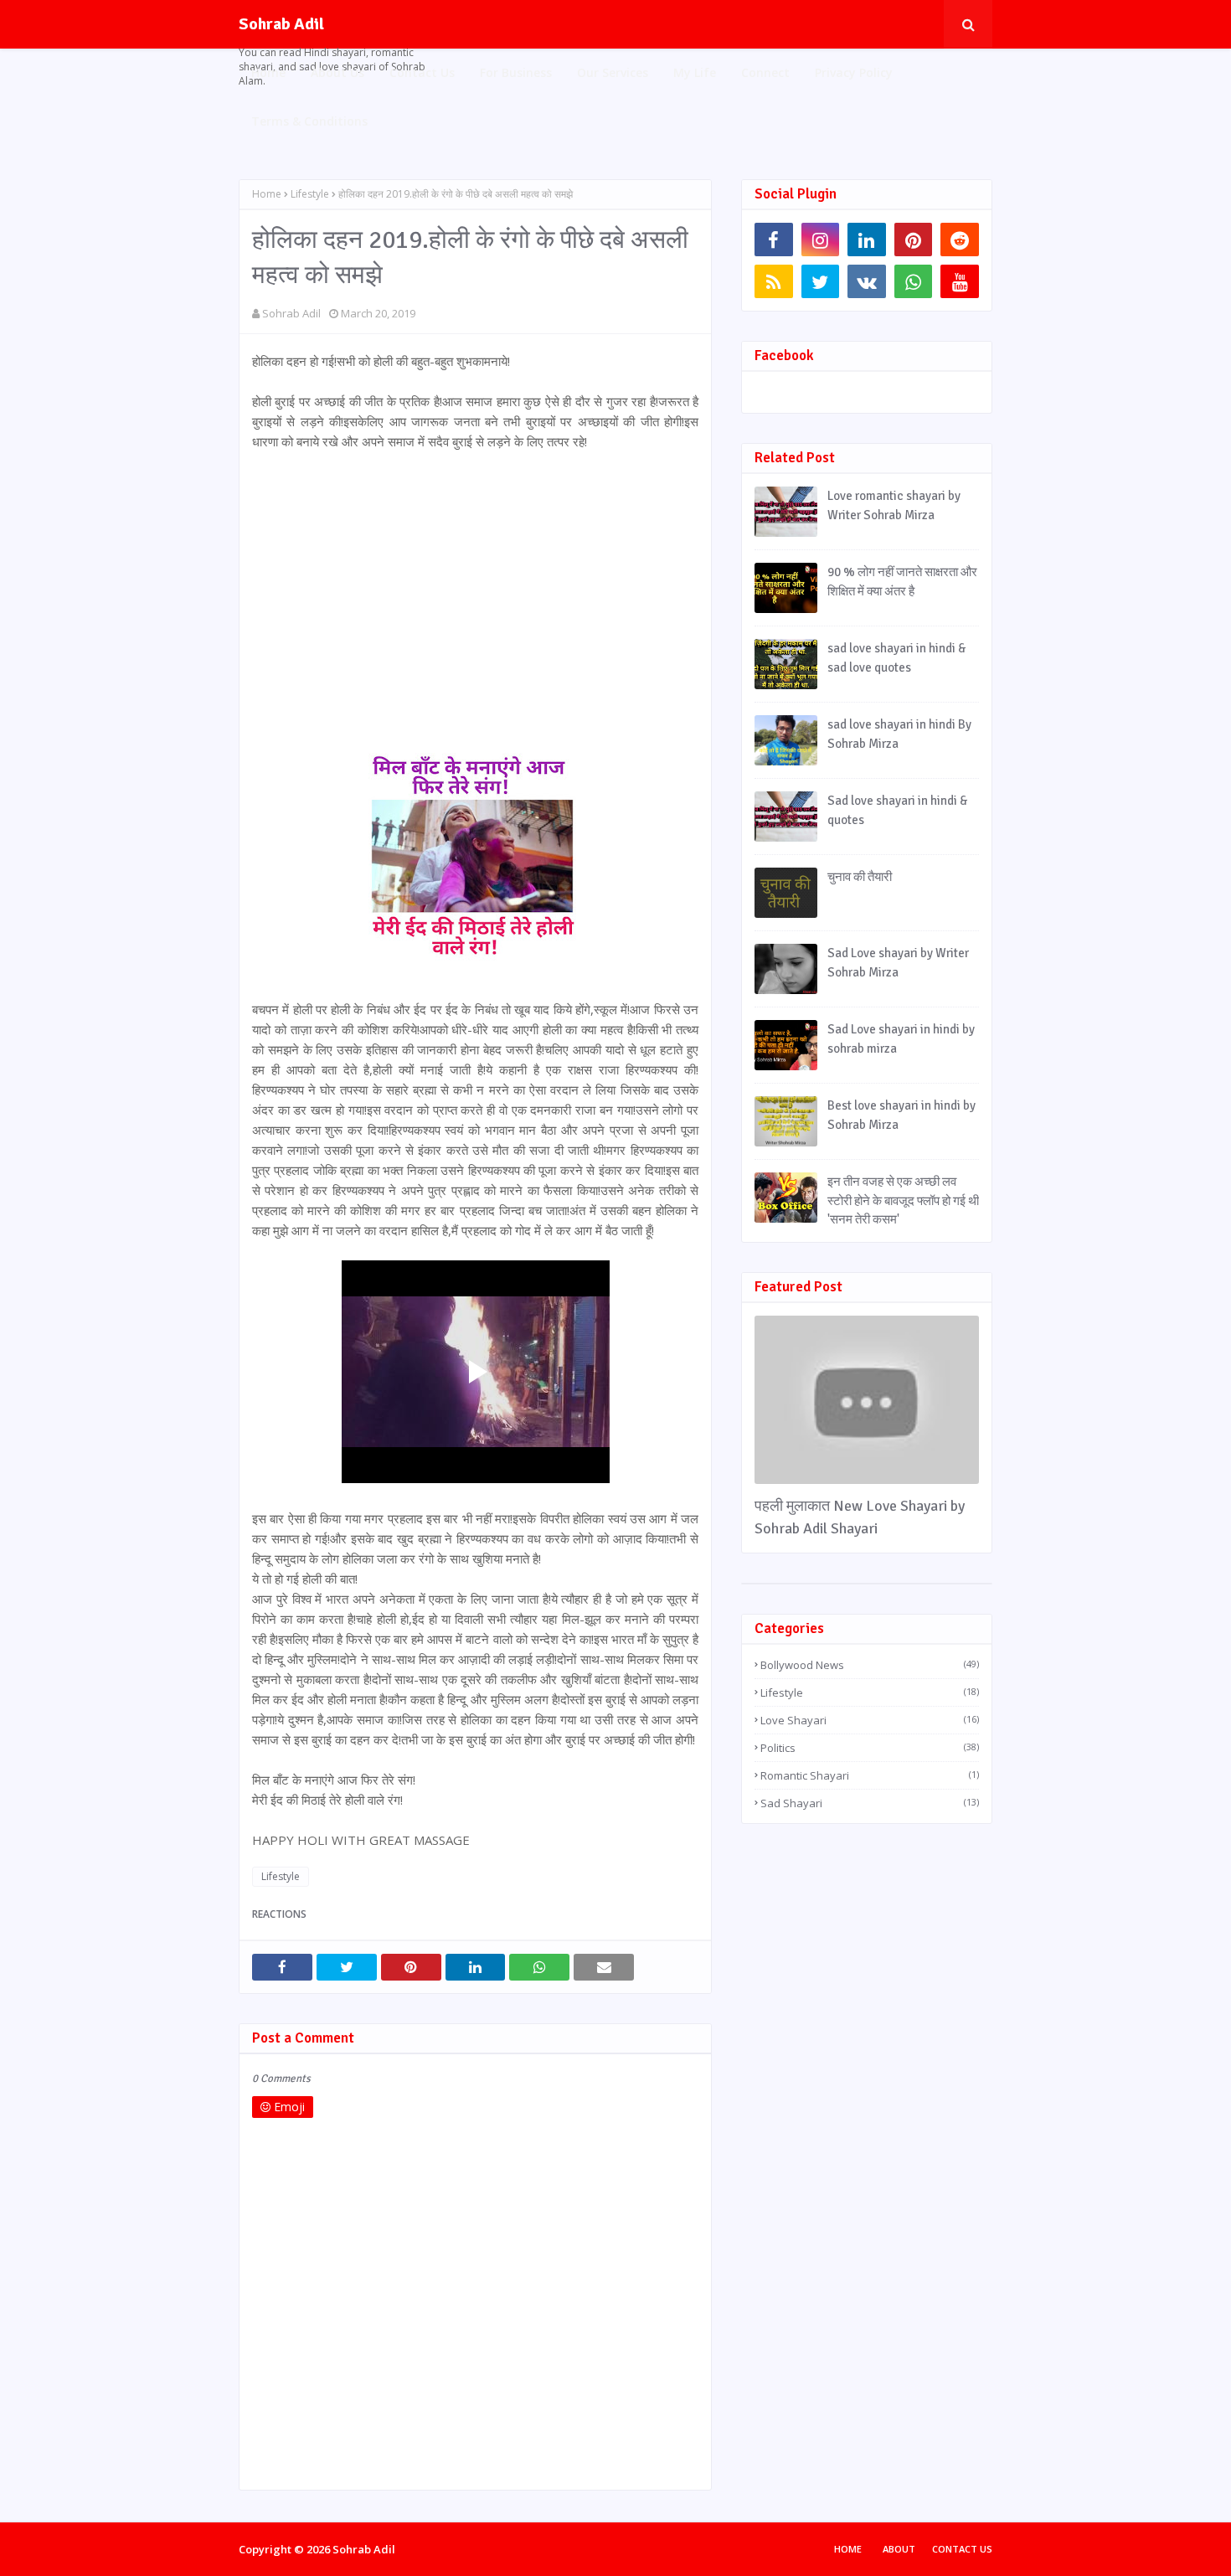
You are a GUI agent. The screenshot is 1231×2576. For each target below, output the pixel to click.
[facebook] (774, 240)
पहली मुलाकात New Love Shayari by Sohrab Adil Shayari (860, 1517)
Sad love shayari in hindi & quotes (897, 810)
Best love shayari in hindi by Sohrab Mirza (901, 1115)
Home (267, 194)
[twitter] (821, 281)
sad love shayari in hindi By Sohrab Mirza (899, 734)
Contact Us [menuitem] (422, 72)
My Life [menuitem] (695, 72)
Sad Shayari (870, 1803)
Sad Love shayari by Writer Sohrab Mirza (898, 963)
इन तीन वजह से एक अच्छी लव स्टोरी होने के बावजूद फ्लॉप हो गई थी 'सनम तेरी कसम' (903, 1200)
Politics (870, 1748)
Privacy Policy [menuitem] (854, 72)
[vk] (867, 281)
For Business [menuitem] (516, 72)
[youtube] (960, 281)
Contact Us (962, 2549)
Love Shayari (870, 1720)
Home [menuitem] (268, 72)
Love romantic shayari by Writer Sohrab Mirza (894, 505)
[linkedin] (867, 240)
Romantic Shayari (870, 1775)
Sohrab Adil (281, 24)
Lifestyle (310, 194)
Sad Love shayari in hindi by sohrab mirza (901, 1039)
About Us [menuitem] (337, 72)
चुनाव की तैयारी (860, 877)
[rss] (774, 281)
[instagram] (821, 240)
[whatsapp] (914, 281)
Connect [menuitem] (765, 72)
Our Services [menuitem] (613, 72)
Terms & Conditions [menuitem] (309, 121)
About (899, 2549)
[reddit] (960, 240)
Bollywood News (870, 1665)
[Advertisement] (475, 589)
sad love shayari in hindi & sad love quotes (896, 658)
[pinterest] (914, 240)
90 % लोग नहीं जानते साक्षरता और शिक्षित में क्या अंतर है (902, 582)
